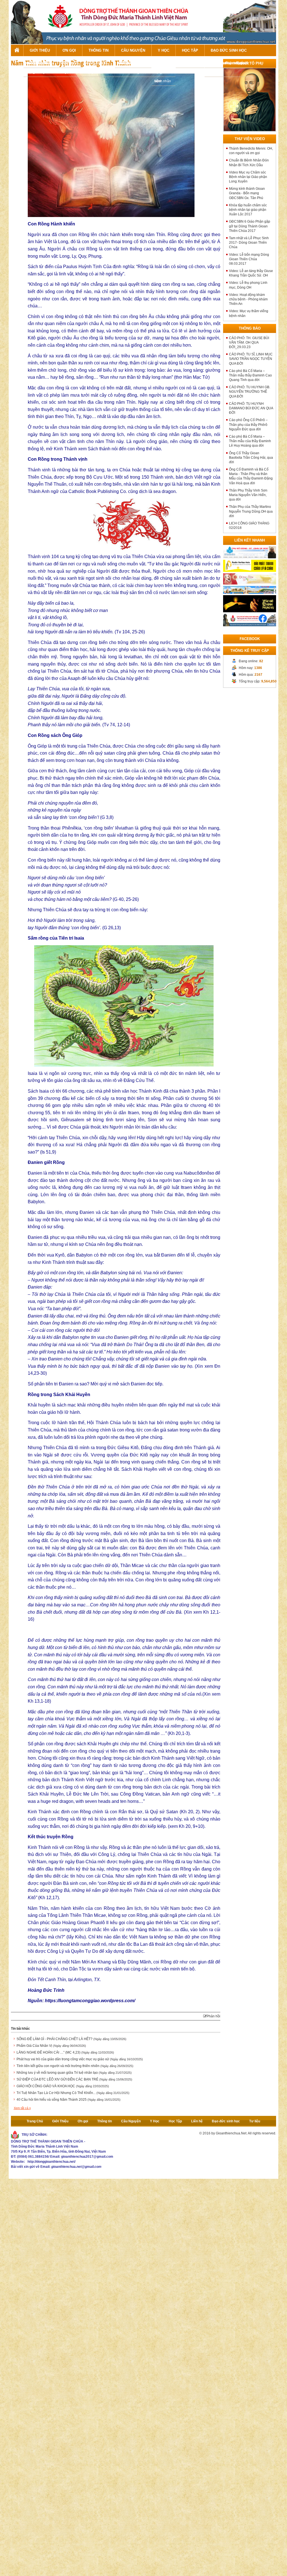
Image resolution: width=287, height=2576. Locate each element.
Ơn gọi (69, 50)
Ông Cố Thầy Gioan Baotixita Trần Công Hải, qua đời (251, 458)
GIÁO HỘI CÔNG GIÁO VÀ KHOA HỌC (63, 2086)
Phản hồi (213, 2016)
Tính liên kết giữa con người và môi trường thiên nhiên (75, 2066)
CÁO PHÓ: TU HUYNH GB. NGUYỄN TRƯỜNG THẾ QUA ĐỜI (250, 392)
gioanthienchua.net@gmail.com (76, 2167)
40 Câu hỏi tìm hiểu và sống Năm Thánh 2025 (69, 2100)
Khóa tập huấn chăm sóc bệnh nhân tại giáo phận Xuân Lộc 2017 (248, 210)
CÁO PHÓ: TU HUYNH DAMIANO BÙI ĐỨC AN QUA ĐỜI (251, 408)
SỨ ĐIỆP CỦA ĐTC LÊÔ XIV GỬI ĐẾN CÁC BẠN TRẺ (74, 2079)
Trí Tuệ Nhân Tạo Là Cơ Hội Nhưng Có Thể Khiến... (73, 2093)
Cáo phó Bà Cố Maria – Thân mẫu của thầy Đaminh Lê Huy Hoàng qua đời (250, 441)
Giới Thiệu (40, 50)
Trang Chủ (17, 50)
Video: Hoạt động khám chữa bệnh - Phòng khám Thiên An (248, 299)
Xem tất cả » (22, 2108)
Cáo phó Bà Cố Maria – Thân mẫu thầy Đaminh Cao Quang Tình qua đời (250, 375)
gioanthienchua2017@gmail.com (87, 2157)
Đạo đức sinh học (229, 50)
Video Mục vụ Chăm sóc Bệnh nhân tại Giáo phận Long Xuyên (248, 177)
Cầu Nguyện (133, 50)
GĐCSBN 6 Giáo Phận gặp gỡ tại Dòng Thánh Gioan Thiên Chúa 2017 (250, 226)
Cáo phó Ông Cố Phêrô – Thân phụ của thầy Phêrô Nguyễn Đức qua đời (248, 424)
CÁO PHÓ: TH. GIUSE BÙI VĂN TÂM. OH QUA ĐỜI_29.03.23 (249, 342)
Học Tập (190, 50)
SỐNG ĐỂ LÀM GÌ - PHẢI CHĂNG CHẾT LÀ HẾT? (71, 2039)
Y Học (164, 50)
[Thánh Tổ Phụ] (250, 99)
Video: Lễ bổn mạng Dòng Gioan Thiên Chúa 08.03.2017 (249, 259)
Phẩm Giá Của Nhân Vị (51, 2046)
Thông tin (99, 50)
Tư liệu (255, 2121)
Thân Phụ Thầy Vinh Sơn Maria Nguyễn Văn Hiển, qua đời (248, 495)
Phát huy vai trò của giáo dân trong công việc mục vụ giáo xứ (80, 2059)
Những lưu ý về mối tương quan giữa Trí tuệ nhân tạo (74, 2073)
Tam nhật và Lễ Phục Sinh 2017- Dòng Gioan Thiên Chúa (249, 243)
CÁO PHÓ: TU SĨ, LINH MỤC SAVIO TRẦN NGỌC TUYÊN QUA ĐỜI (251, 359)
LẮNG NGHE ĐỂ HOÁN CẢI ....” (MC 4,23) (65, 2052)
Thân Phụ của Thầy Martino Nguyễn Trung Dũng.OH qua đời (251, 511)
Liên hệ (197, 2121)
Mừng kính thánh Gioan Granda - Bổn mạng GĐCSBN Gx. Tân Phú (247, 193)
